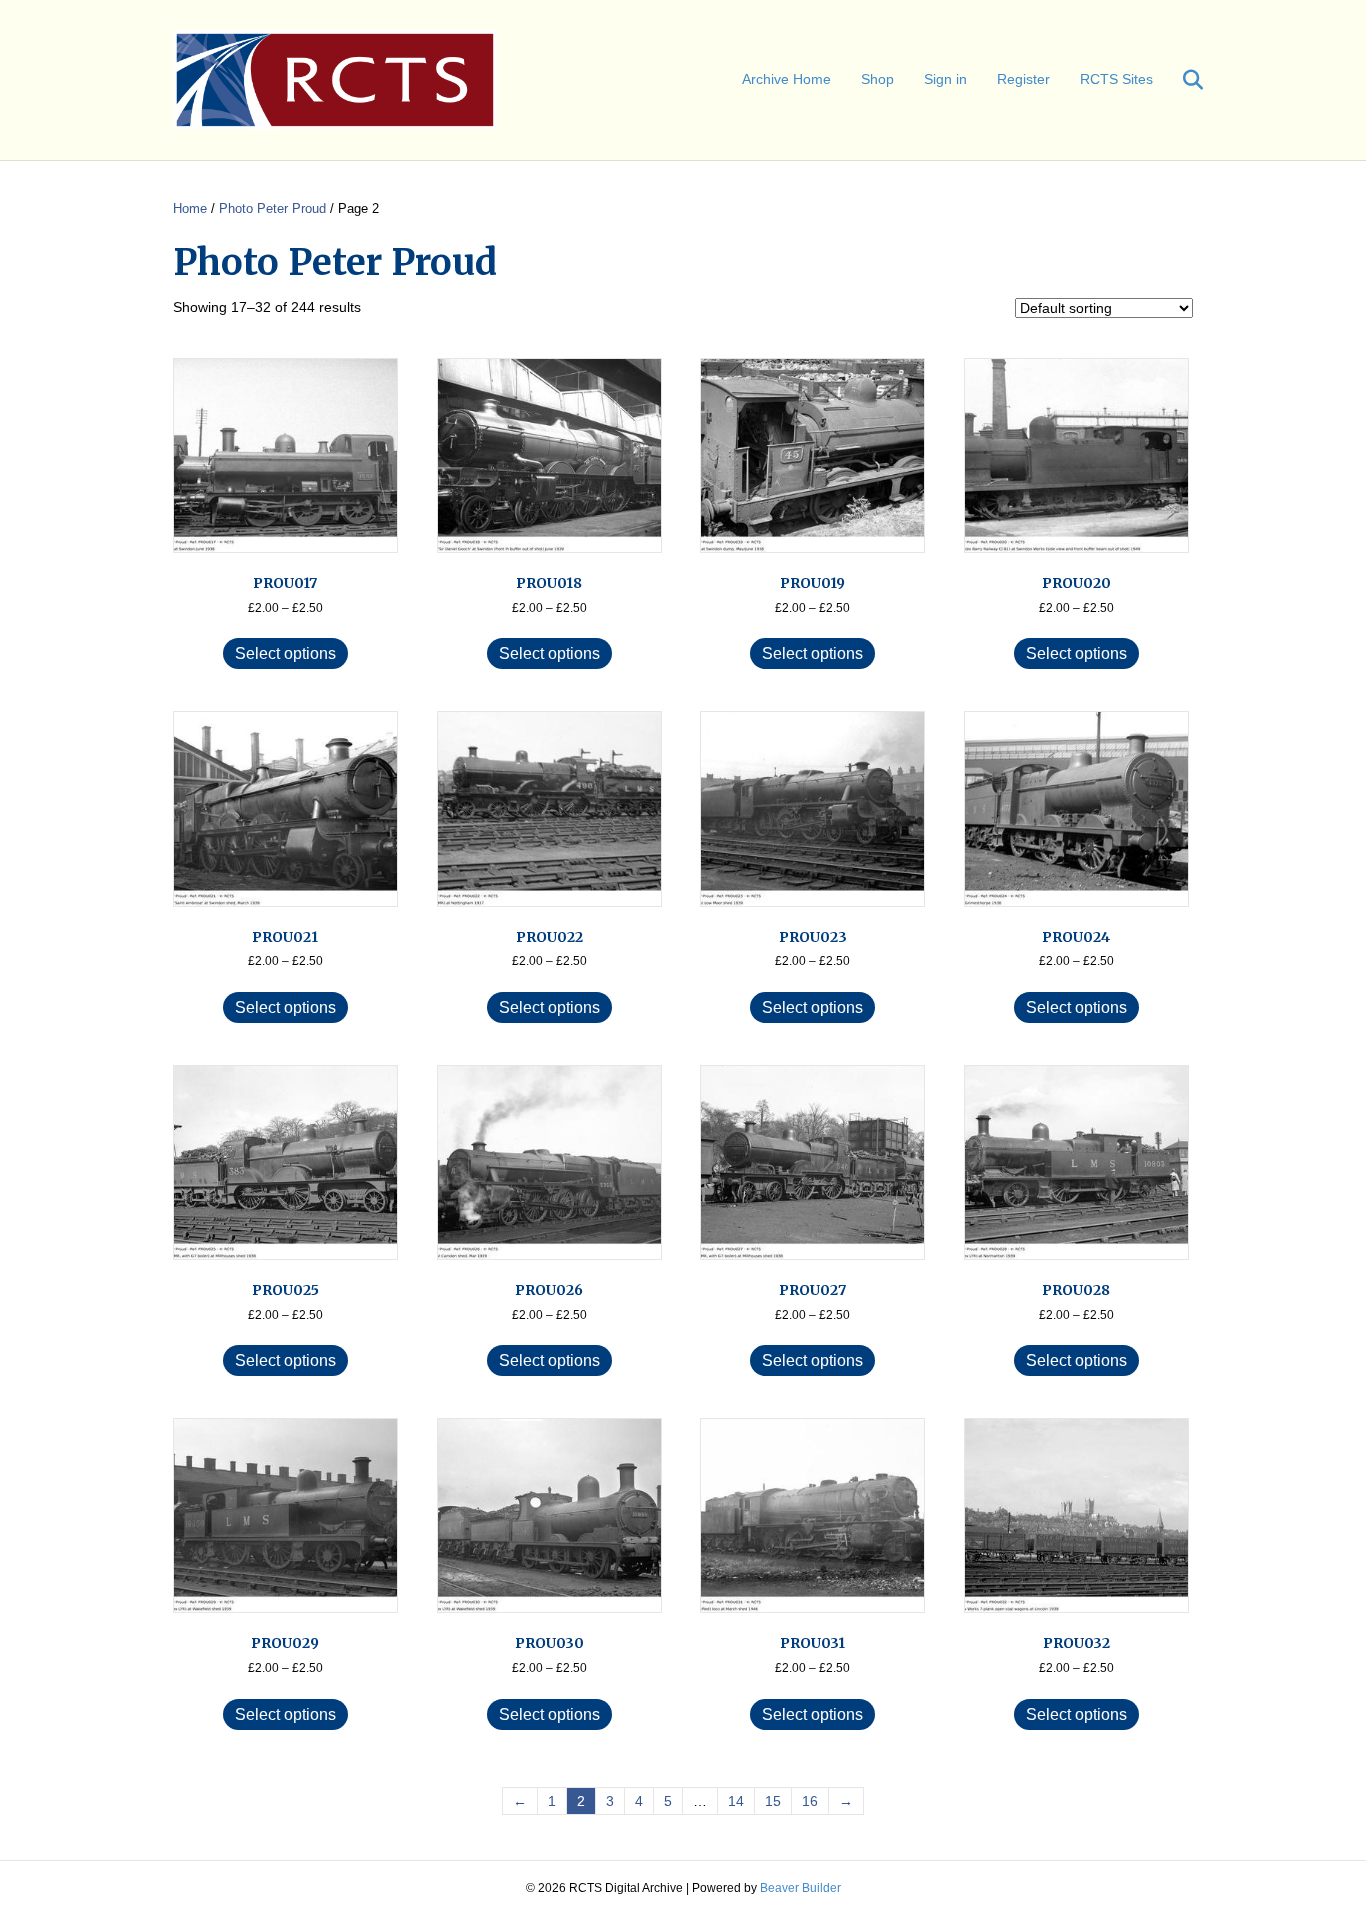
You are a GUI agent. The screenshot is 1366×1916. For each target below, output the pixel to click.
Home (190, 208)
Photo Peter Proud (272, 208)
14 (736, 1801)
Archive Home (786, 79)
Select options (285, 653)
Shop (877, 79)
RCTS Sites (1116, 79)
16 (810, 1801)
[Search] (1180, 80)
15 (773, 1801)
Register (1023, 79)
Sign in (945, 79)
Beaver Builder (800, 1888)
